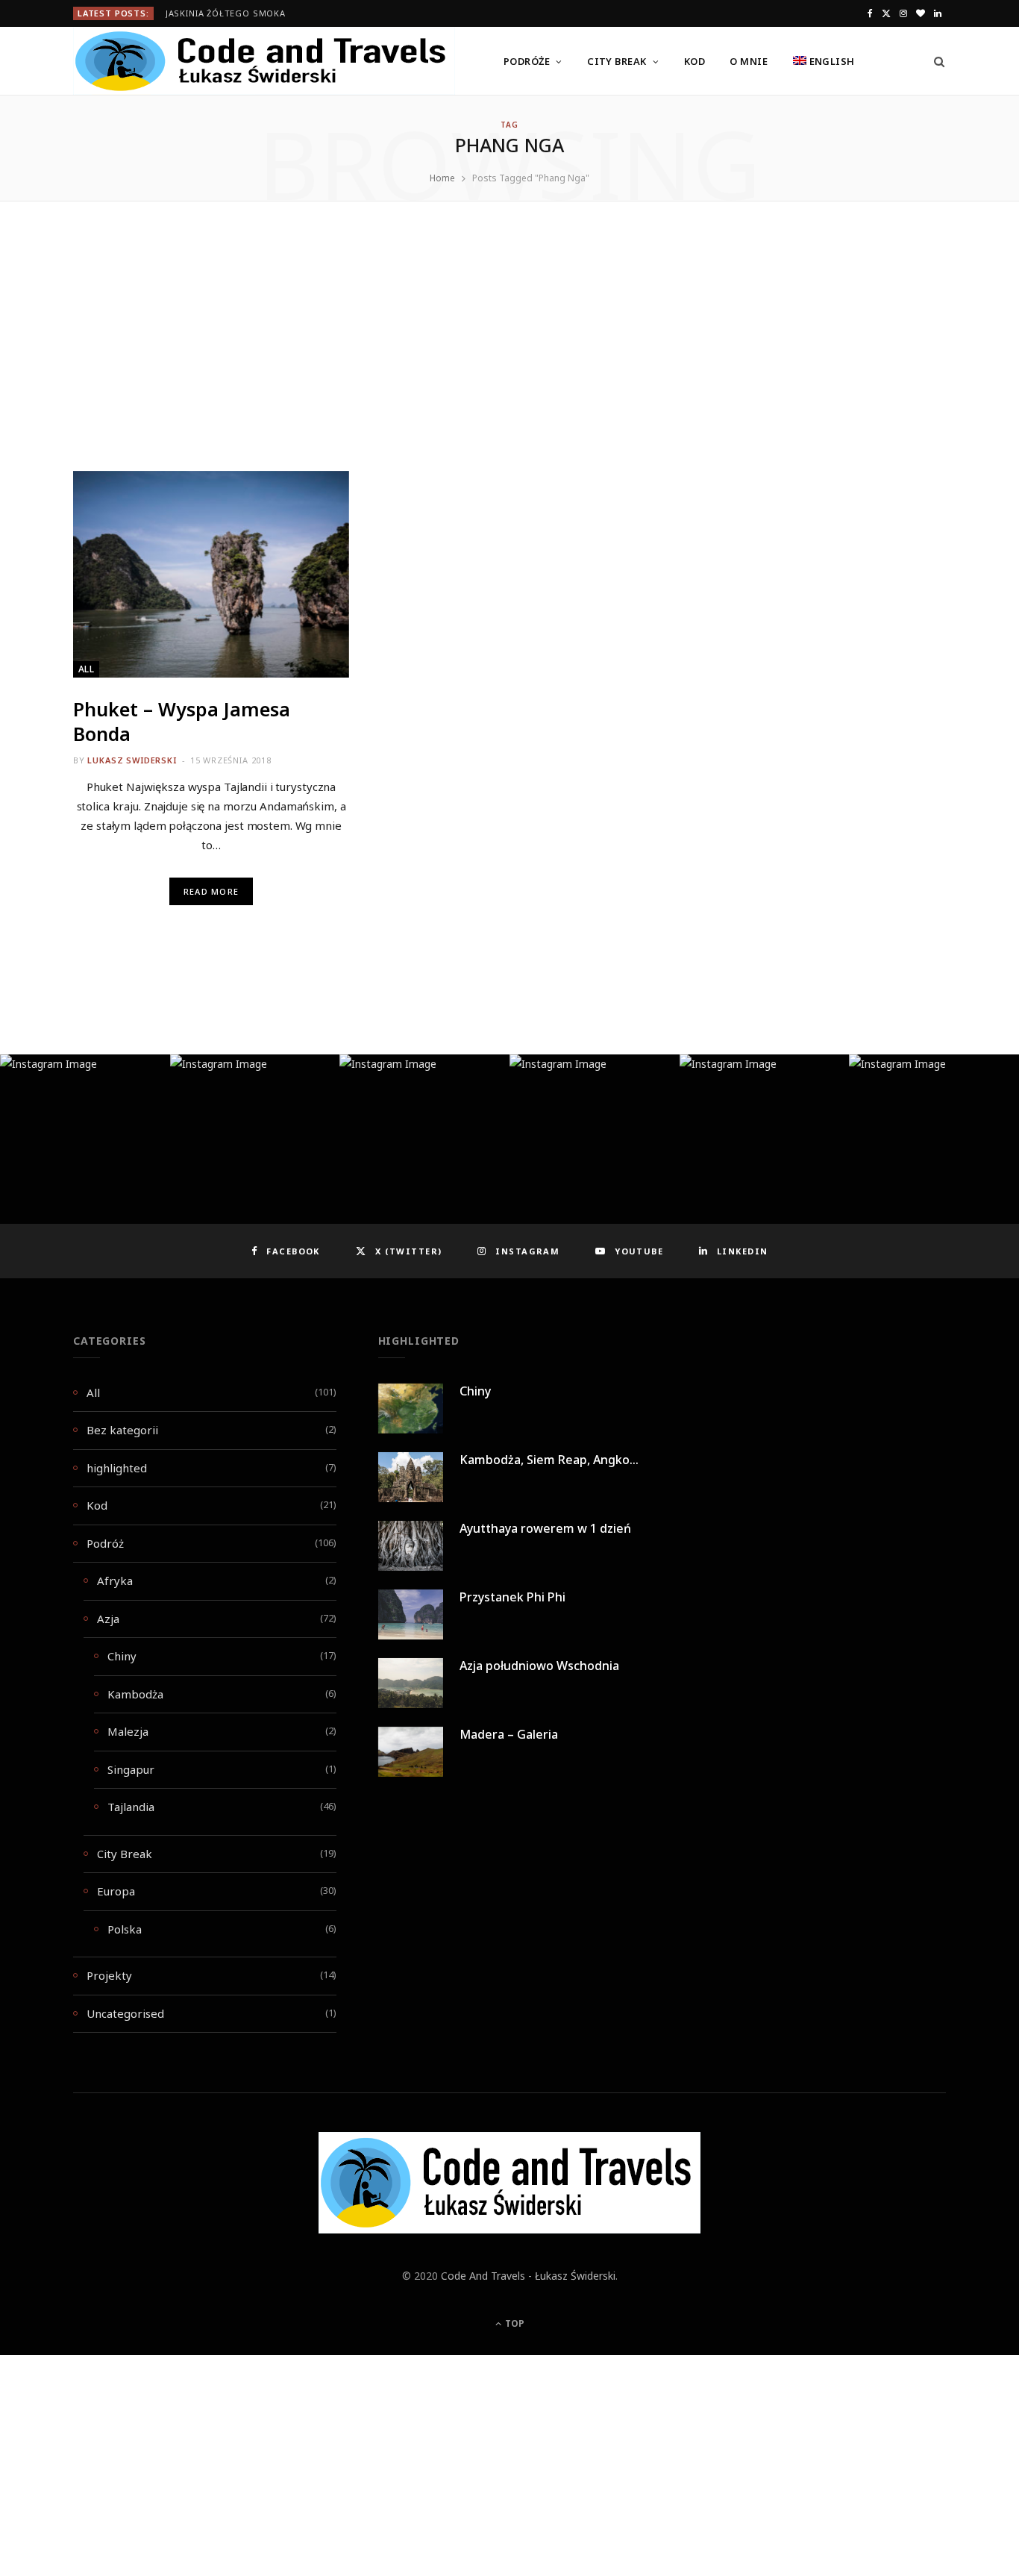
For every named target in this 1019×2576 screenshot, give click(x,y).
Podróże (527, 61)
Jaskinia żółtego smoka (226, 13)
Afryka (115, 1581)
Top (514, 2323)
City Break (617, 61)
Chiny (122, 1656)
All (86, 669)
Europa (116, 1891)
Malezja (128, 1731)
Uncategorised (125, 2013)
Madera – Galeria (509, 1734)
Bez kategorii (122, 1430)
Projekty (109, 1975)
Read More (211, 891)
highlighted (117, 1468)
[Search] (934, 61)
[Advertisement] (509, 360)
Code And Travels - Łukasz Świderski (528, 2276)
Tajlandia (131, 1807)
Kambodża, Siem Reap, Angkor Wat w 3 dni (582, 1460)
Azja (108, 1619)
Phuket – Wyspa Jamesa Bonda (182, 721)
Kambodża (135, 1694)
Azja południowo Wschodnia (539, 1666)
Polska (125, 1929)
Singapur (131, 1769)
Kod (695, 61)
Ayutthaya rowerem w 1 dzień (545, 1528)
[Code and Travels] (264, 61)
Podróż (105, 1543)
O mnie (749, 61)
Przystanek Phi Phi (512, 1597)
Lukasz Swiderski (132, 760)
